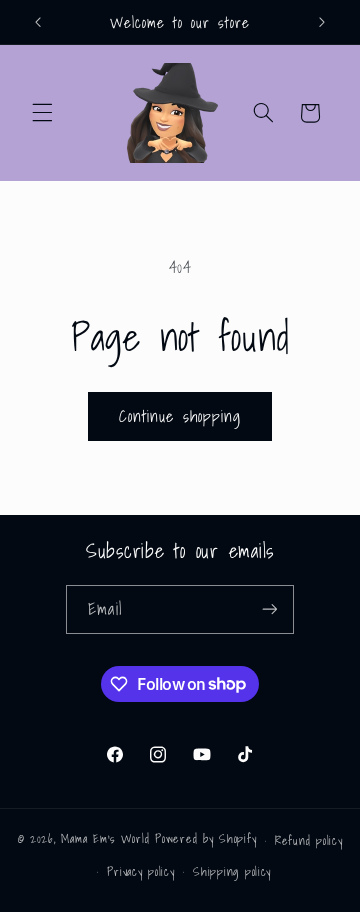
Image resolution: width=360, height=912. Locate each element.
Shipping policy (232, 871)
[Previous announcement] (38, 22)
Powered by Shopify (205, 839)
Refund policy (309, 840)
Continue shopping (180, 416)
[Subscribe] (269, 609)
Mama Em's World (105, 839)
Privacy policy (140, 871)
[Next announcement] (322, 22)
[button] (42, 113)
